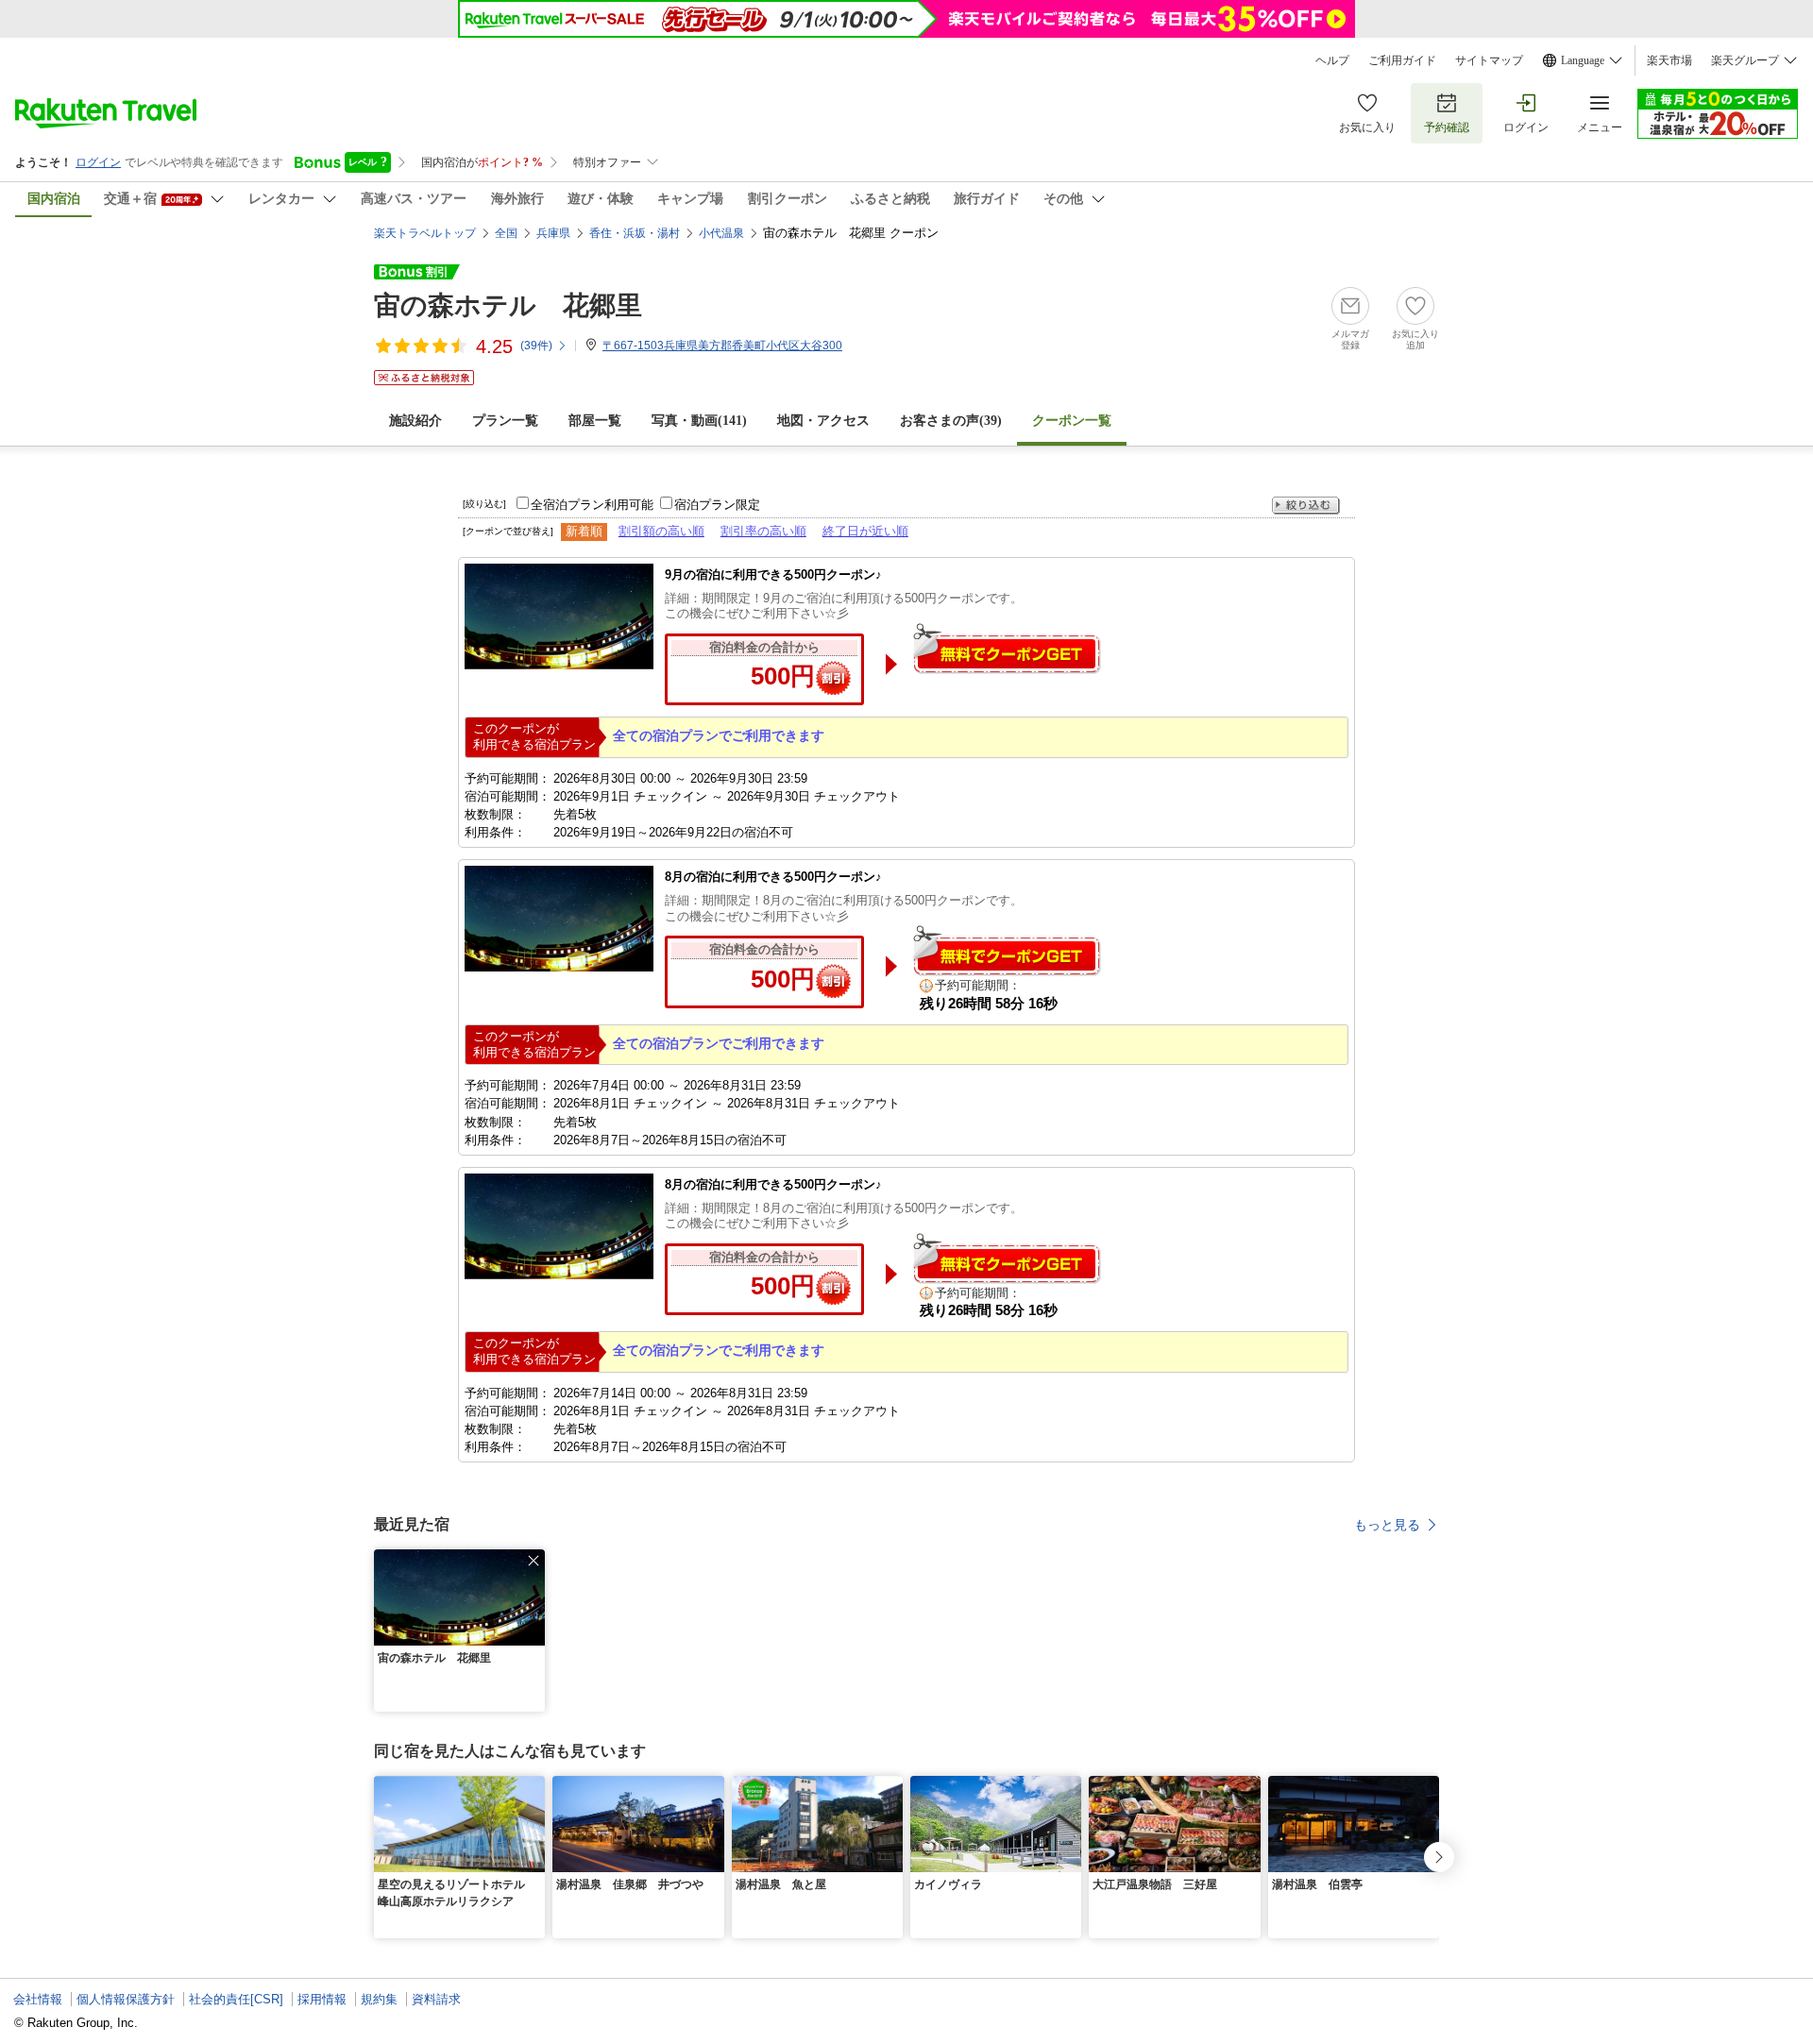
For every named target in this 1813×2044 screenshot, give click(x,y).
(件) (536, 346)
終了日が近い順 (865, 531)
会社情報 (38, 1999)
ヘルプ (1332, 60)
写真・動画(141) (699, 421)
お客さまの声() (951, 421)
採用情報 (322, 1999)
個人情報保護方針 (126, 1999)
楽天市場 (1669, 60)
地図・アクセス (823, 421)
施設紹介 (415, 421)
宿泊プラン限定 (717, 505)
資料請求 (436, 1999)
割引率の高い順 (763, 531)
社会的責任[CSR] (236, 1999)
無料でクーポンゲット (1007, 648)
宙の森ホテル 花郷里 (508, 305)
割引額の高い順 (661, 531)
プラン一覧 (505, 421)
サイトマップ (1489, 60)
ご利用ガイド (1402, 60)
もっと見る (1387, 1525)
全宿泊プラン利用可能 (592, 505)
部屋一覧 (595, 421)
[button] (534, 1561)
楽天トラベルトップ (425, 233)
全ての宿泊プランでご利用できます (719, 735)
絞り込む (1306, 506)
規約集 (379, 1999)
